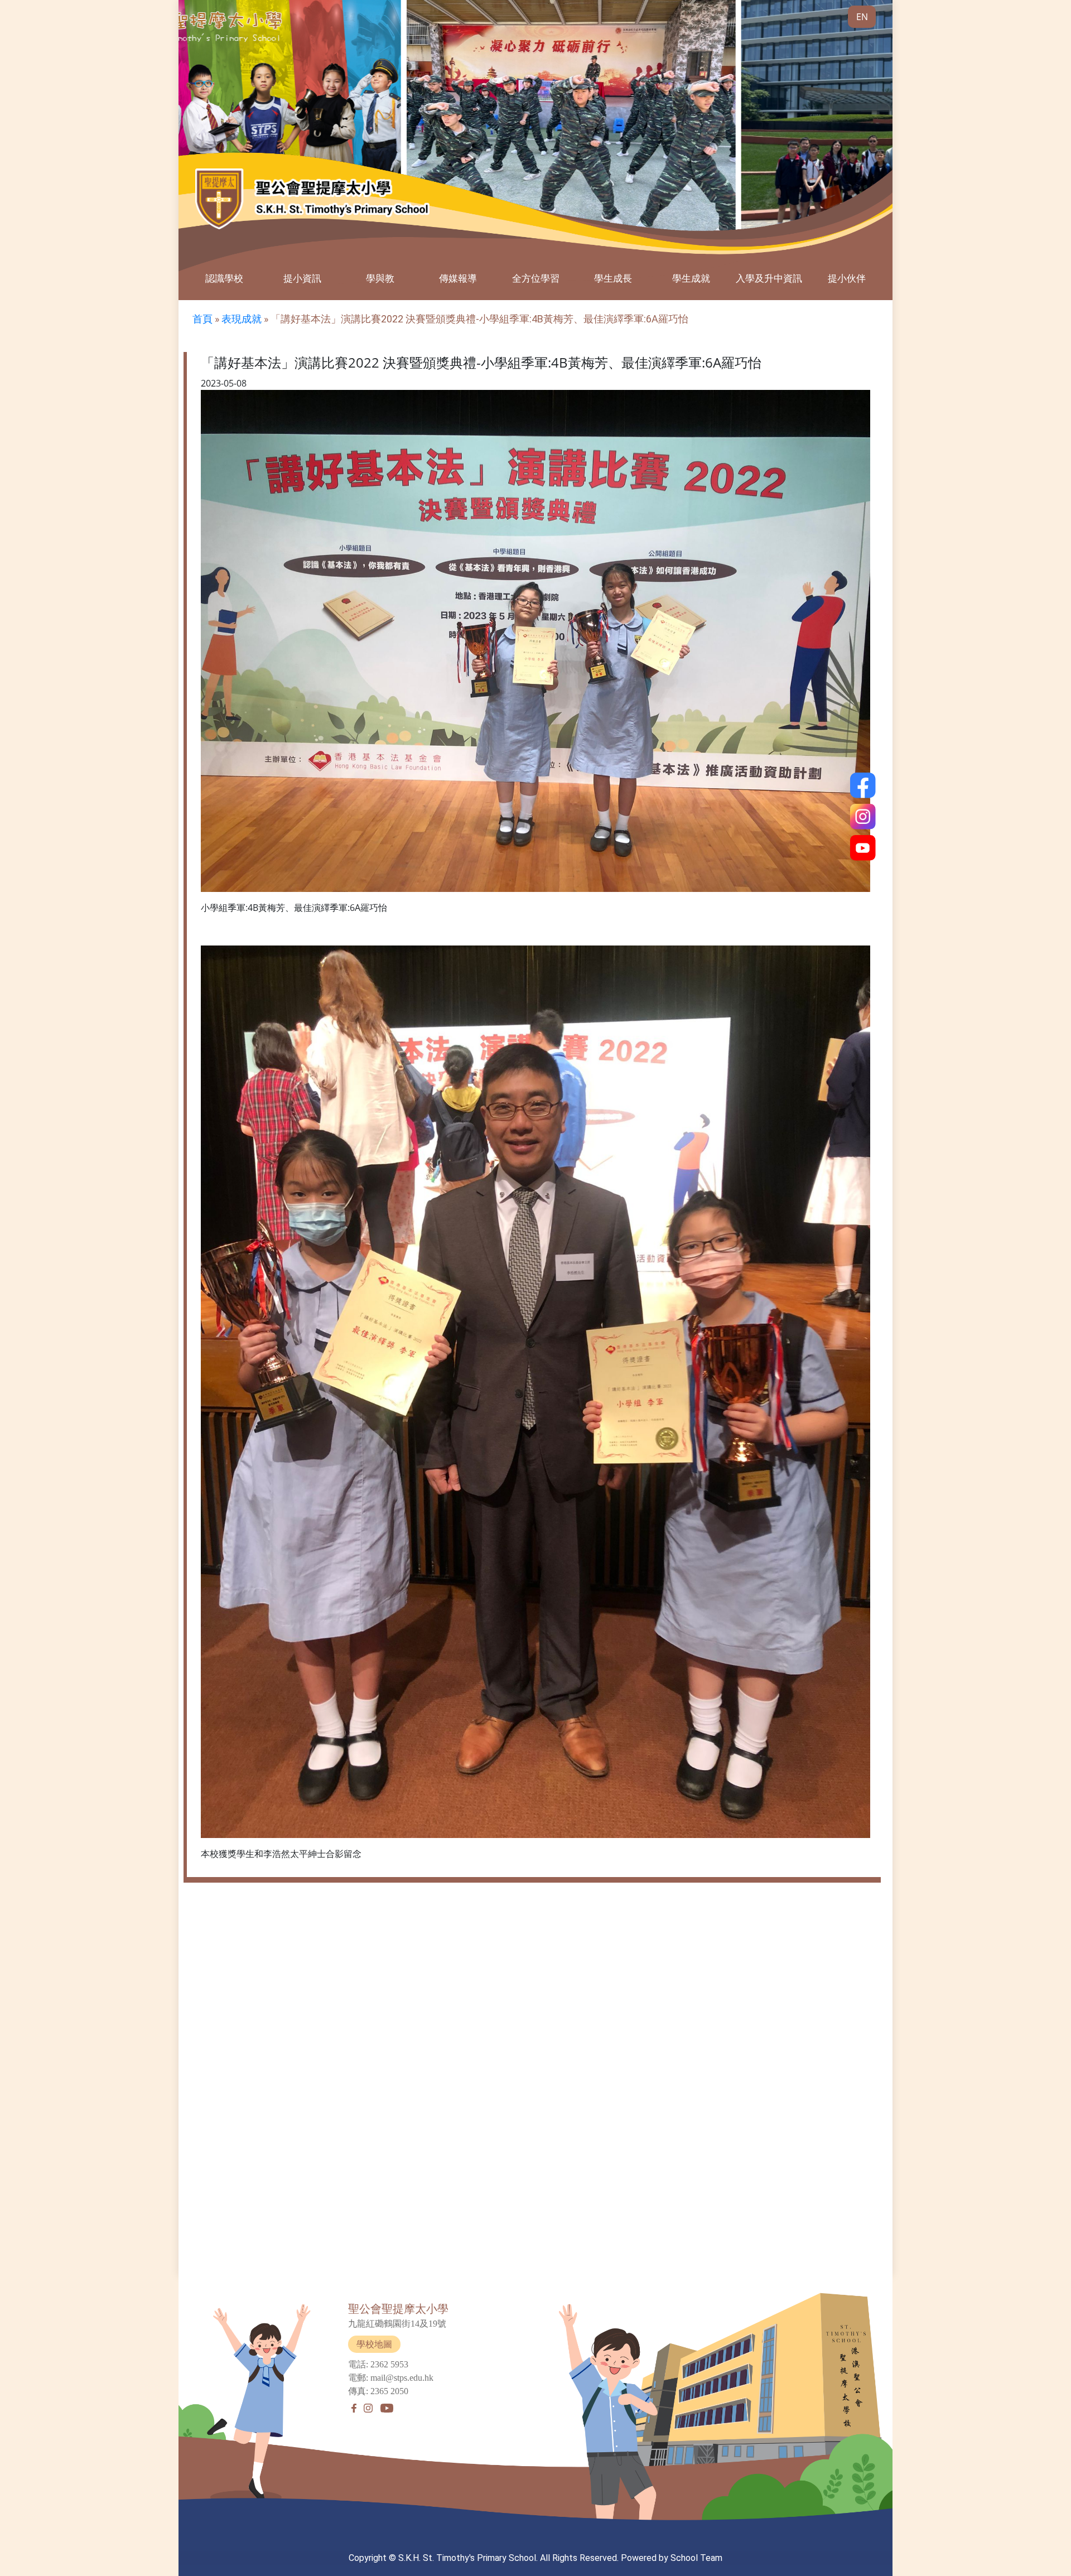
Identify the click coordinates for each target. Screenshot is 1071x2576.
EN (862, 17)
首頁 (202, 319)
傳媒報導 (458, 278)
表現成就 (242, 319)
